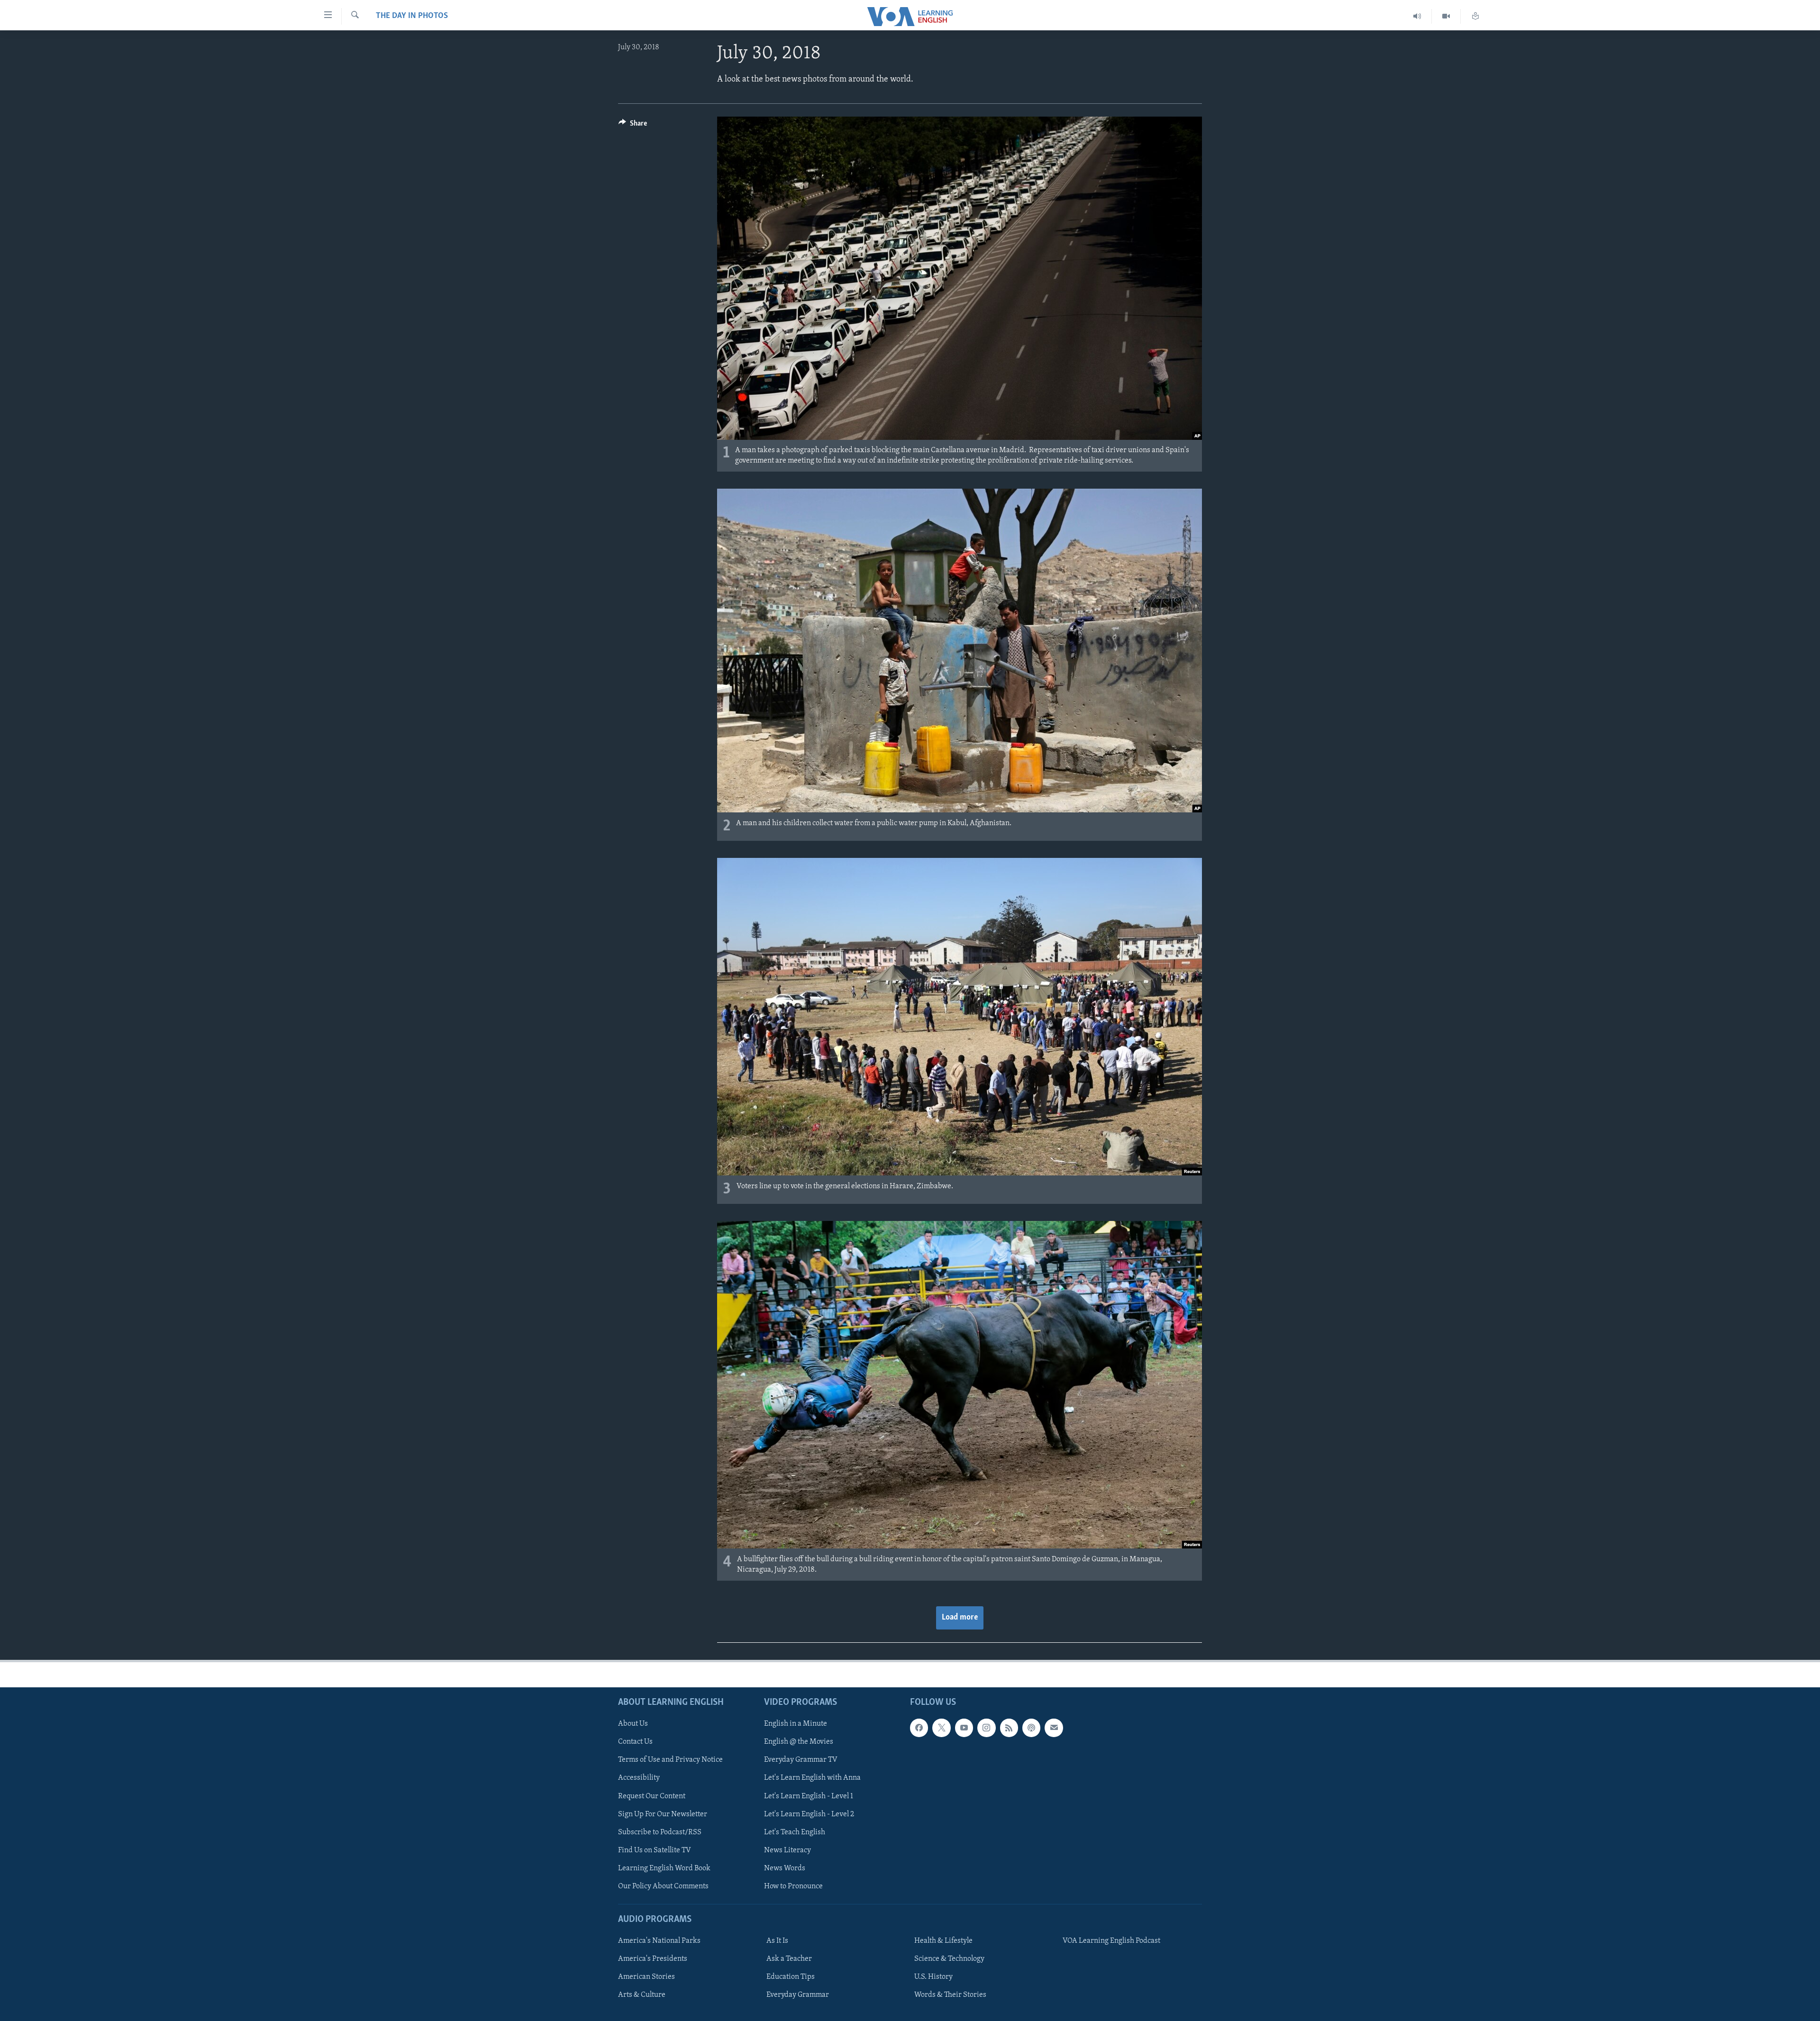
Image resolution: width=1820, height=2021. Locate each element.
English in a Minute (796, 1724)
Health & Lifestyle (943, 1941)
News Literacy (787, 1850)
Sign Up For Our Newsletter (663, 1814)
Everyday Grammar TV (801, 1760)
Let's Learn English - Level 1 (809, 1796)
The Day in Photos (412, 16)
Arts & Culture (642, 1995)
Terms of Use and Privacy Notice (670, 1760)
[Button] (633, 126)
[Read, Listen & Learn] (1475, 16)
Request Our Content (652, 1796)
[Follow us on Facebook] (919, 1728)
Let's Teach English (795, 1832)
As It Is (777, 1941)
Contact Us (635, 1742)
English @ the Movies (799, 1742)
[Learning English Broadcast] (1417, 16)
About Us (633, 1724)
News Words (785, 1868)
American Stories (646, 1977)
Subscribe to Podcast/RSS (660, 1832)
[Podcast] (1031, 1728)
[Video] (1446, 16)
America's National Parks (659, 1941)
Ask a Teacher (789, 1959)
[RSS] (1009, 1728)
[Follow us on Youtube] (964, 1728)
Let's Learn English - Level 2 (809, 1814)
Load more (960, 1618)
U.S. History (933, 1977)
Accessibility (639, 1778)
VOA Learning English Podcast (1111, 1941)
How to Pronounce (793, 1886)
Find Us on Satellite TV (655, 1850)
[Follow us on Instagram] (986, 1728)
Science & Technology (949, 1959)
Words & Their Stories (950, 1995)
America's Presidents (653, 1959)
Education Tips (791, 1977)
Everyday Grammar (798, 1995)
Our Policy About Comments (663, 1886)
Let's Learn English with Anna (812, 1778)
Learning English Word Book (664, 1868)
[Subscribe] (1054, 1728)
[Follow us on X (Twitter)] (941, 1728)
